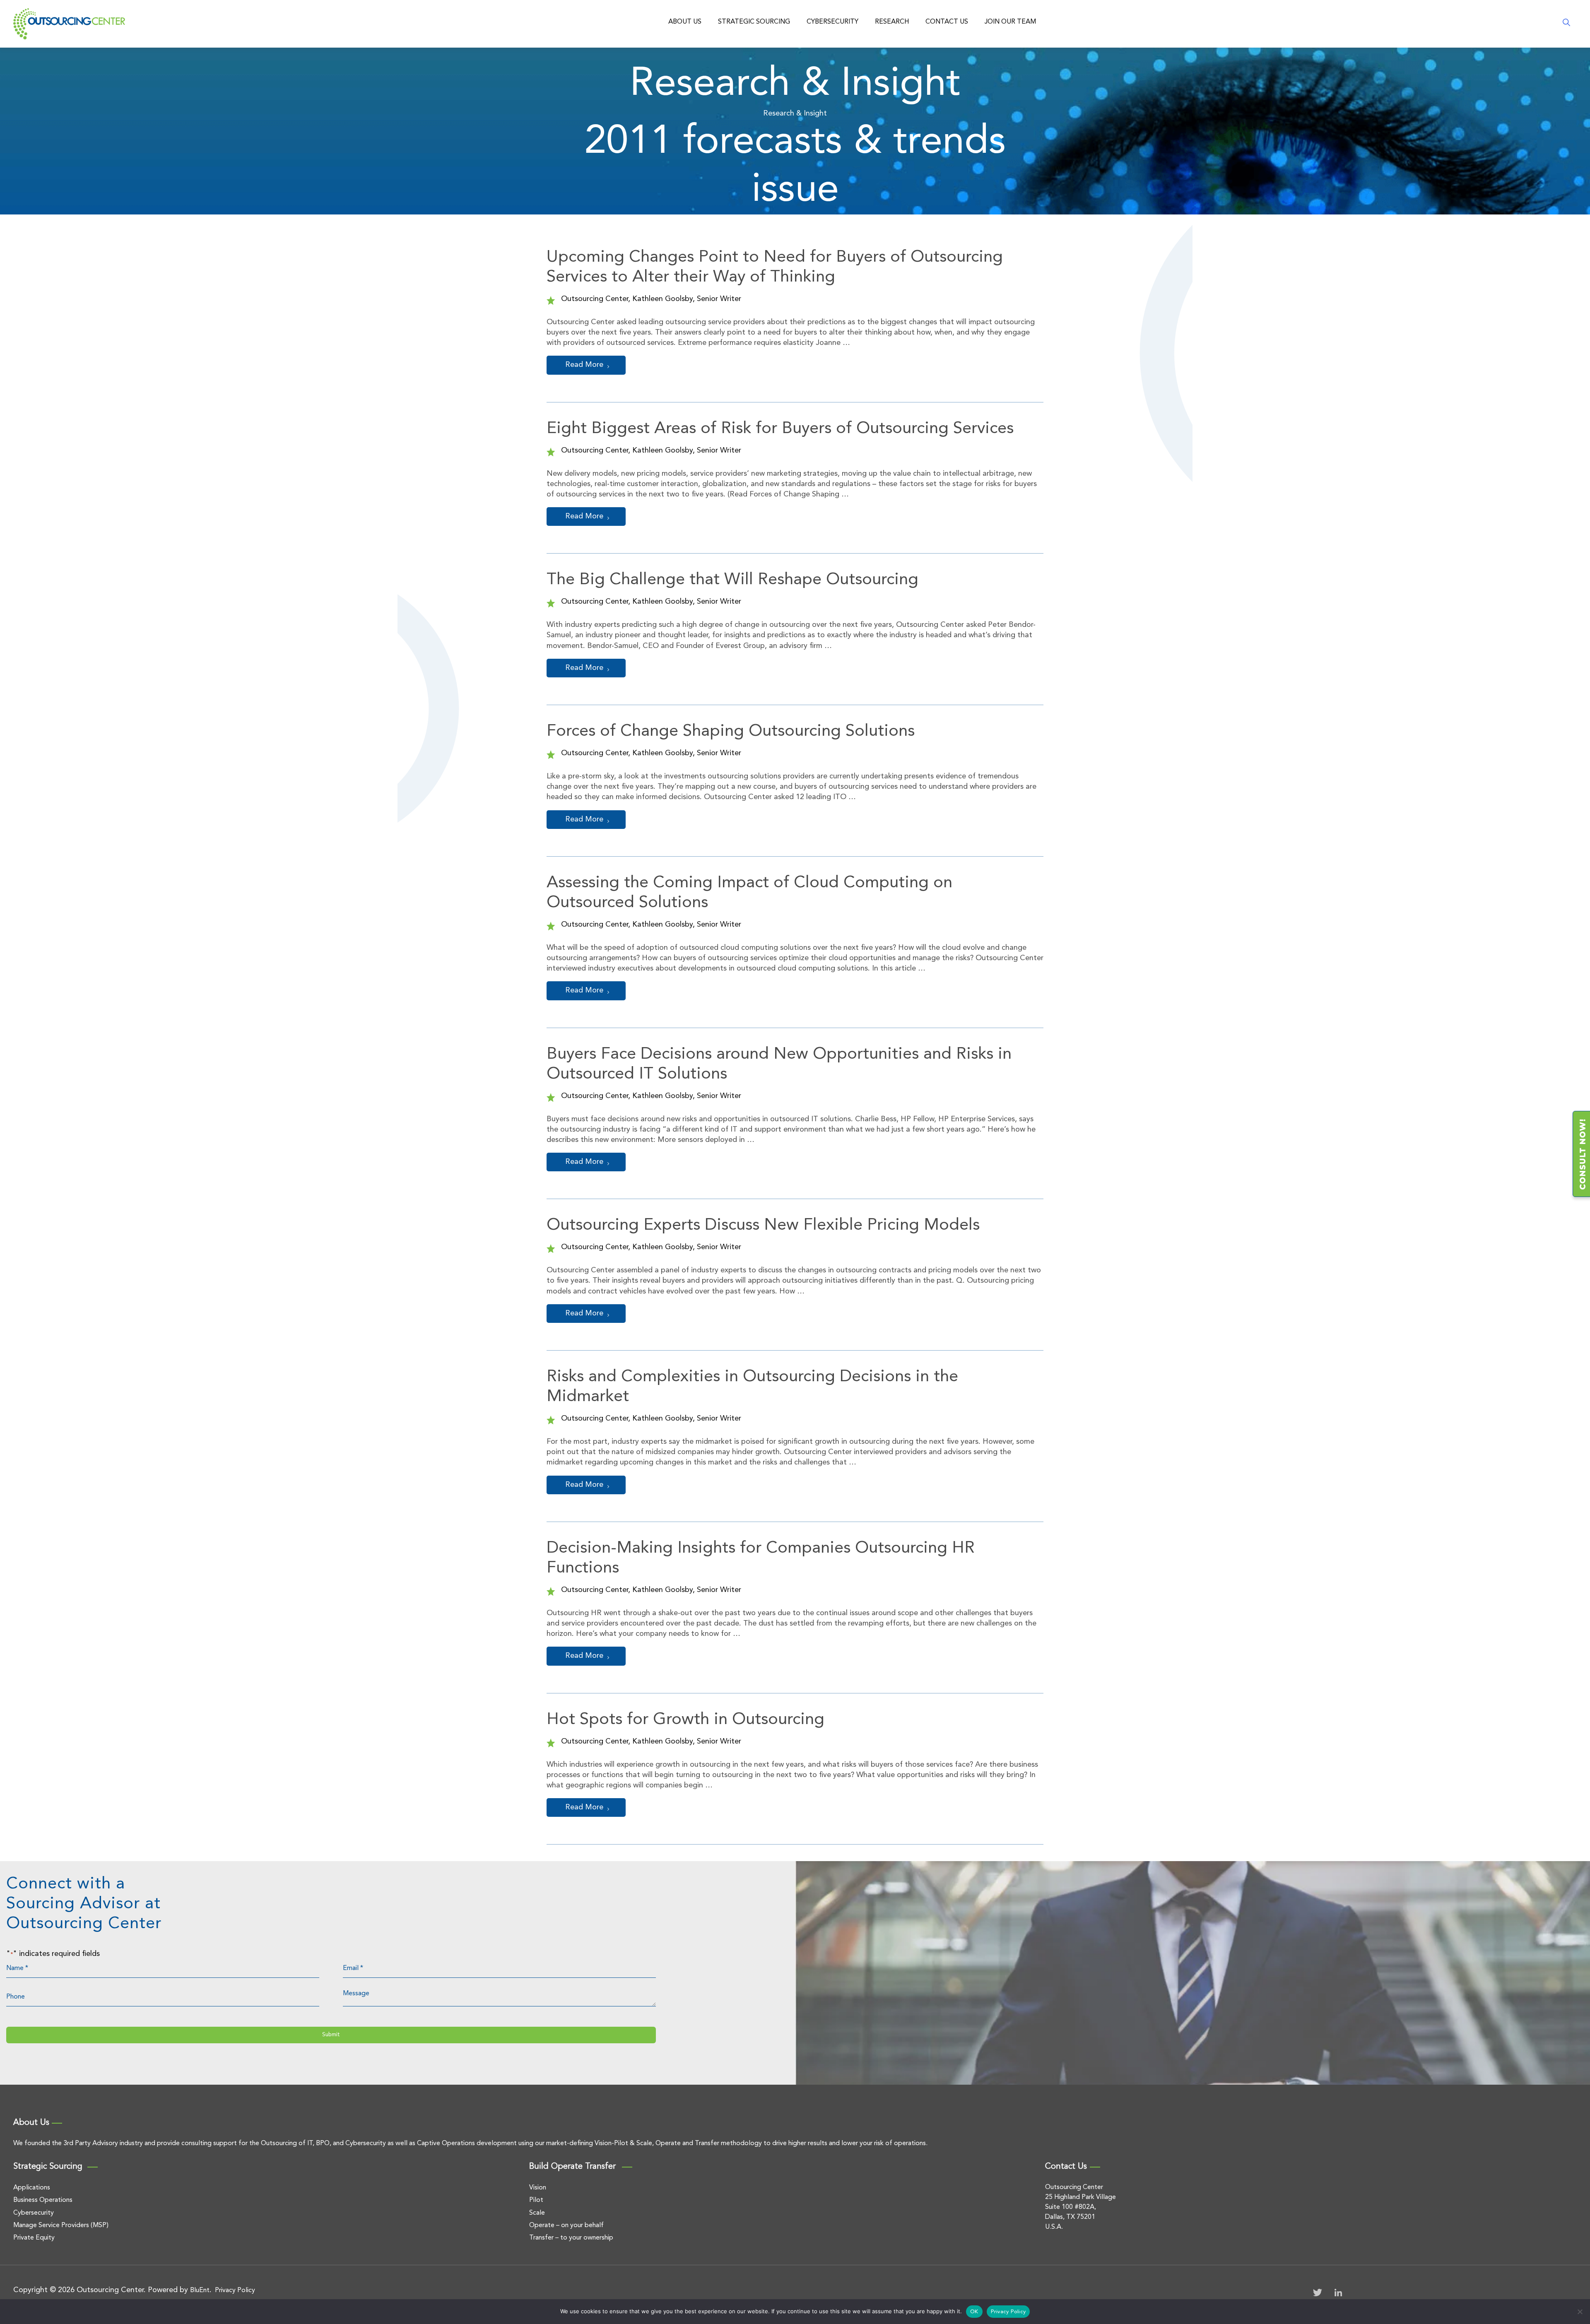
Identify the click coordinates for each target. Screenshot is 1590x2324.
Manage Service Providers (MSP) (61, 2225)
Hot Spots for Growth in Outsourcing (685, 1720)
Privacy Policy (235, 2290)
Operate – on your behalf (566, 2225)
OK (974, 2312)
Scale (537, 2213)
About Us (685, 22)
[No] (1580, 2312)
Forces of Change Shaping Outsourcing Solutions (731, 732)
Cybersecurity (832, 22)
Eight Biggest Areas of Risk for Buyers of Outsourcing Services (780, 429)
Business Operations (43, 2200)
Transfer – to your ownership (571, 2238)
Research (892, 22)
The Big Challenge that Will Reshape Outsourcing (732, 580)
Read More (584, 365)
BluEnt (200, 2290)
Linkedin (1338, 2293)
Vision (538, 2188)
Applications (32, 2188)
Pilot (536, 2200)
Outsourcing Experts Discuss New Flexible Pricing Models (763, 1226)
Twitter (1318, 2293)
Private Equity (34, 2238)
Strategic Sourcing (754, 22)
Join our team (1010, 22)
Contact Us (947, 22)
